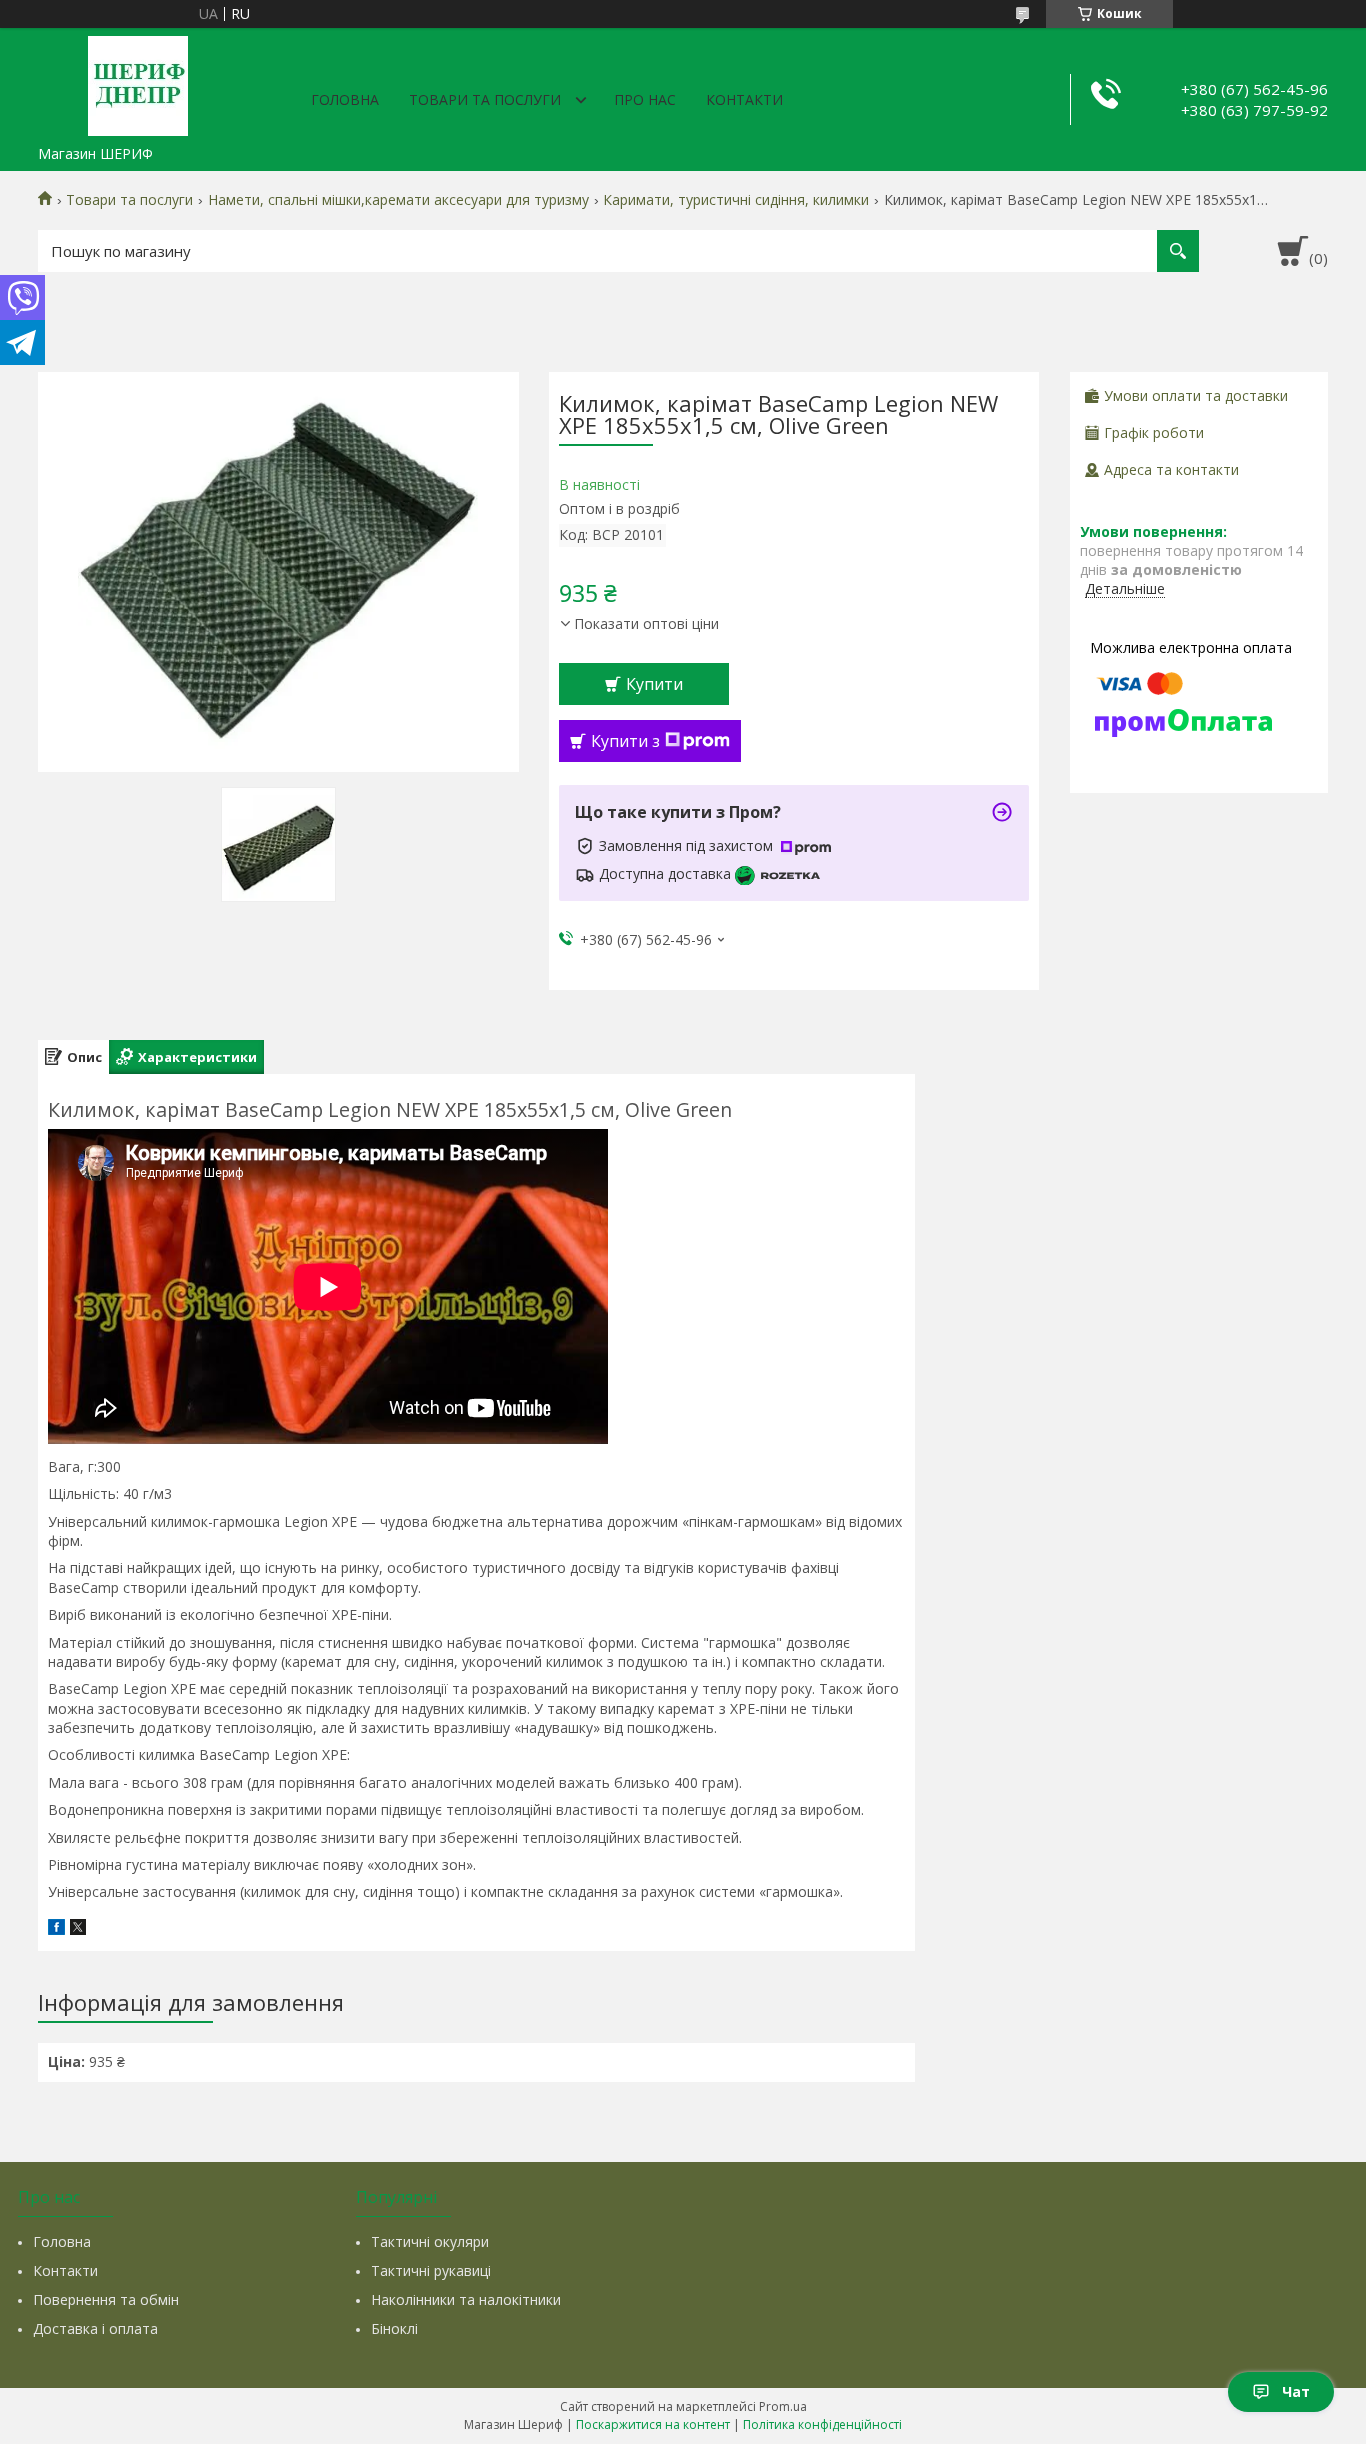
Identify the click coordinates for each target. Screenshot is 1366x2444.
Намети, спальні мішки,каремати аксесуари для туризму (398, 200)
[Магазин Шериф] (138, 82)
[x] (78, 1929)
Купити (654, 684)
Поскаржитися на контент (653, 2424)
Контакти (744, 99)
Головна (345, 99)
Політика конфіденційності (822, 2424)
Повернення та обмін (106, 2299)
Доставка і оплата (95, 2328)
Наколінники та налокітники (466, 2299)
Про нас (645, 99)
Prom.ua (783, 2406)
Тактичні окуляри (430, 2241)
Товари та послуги (485, 99)
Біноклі (394, 2328)
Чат (1296, 2391)
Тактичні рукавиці (431, 2270)
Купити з (625, 741)
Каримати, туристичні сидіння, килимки (736, 200)
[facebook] (56, 1929)
